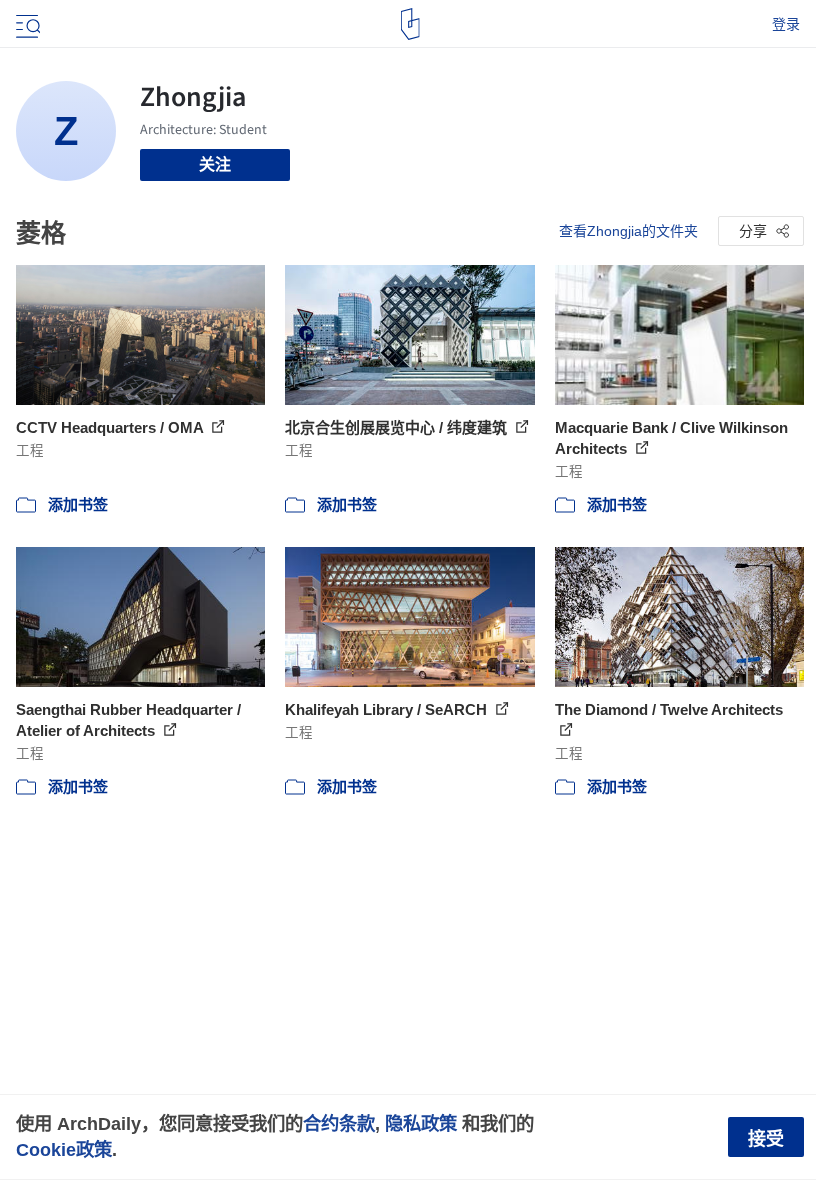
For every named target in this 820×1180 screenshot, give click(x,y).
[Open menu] (26, 24)
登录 (786, 24)
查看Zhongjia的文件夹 (628, 231)
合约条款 (339, 1123)
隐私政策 (421, 1123)
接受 (766, 1139)
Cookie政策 (64, 1149)
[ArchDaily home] (410, 24)
